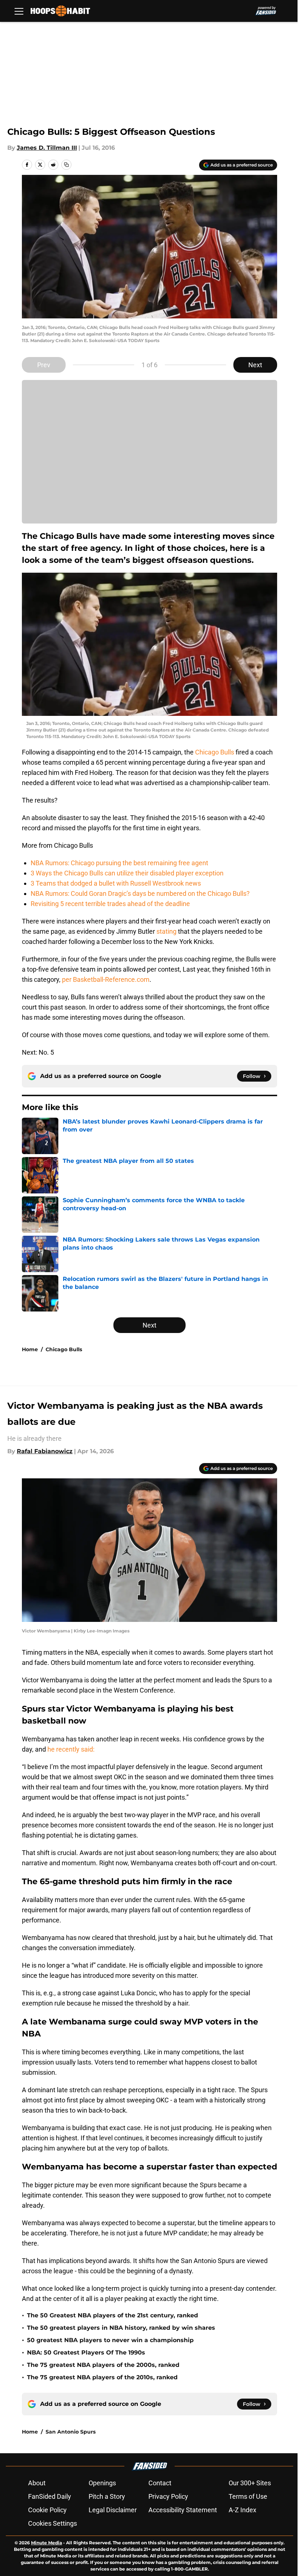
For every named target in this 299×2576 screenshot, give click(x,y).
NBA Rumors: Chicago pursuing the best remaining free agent (119, 863)
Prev (44, 365)
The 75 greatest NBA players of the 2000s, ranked (103, 2365)
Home (30, 1349)
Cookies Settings (53, 2523)
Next (255, 365)
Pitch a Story (107, 2496)
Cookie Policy (47, 2510)
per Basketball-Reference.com (106, 979)
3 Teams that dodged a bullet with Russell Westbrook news (116, 883)
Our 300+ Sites (250, 2483)
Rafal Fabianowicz (45, 1451)
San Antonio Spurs (71, 2432)
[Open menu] (19, 11)
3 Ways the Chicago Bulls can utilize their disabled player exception (127, 873)
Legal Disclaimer (113, 2510)
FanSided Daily (50, 2496)
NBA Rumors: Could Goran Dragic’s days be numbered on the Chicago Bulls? (140, 893)
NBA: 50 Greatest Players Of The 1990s (86, 2352)
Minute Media (46, 2543)
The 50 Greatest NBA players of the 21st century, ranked (112, 2315)
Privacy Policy (168, 2496)
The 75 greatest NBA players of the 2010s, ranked (102, 2377)
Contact (160, 2483)
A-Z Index (242, 2510)
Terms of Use (248, 2496)
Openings (102, 2483)
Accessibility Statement (183, 2510)
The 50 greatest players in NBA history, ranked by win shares (121, 2328)
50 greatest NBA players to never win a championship (110, 2340)
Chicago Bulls (215, 752)
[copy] (66, 165)
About (37, 2483)
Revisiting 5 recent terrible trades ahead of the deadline (110, 904)
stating (166, 931)
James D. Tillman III (47, 148)
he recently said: (71, 1749)
